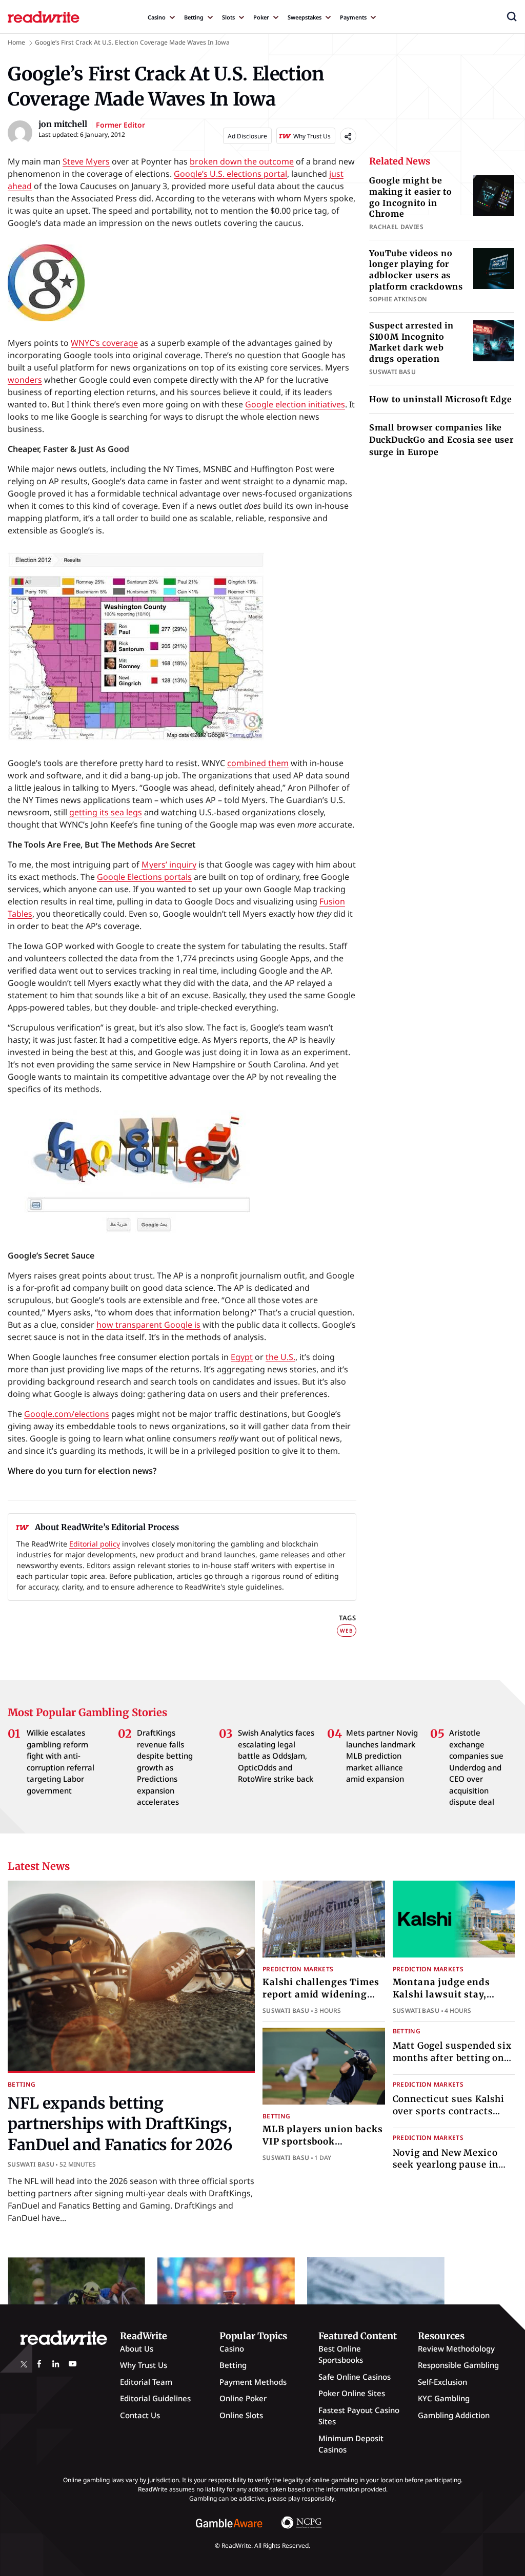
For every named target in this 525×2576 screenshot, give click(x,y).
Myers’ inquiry (169, 864)
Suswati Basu (31, 2164)
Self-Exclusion (442, 2382)
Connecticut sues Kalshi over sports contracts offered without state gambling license (449, 2117)
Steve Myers (86, 161)
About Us (137, 2348)
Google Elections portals (144, 877)
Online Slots (241, 2415)
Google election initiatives (295, 404)
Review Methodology (456, 2348)
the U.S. (280, 1357)
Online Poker (243, 2398)
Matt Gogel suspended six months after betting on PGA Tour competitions (452, 2058)
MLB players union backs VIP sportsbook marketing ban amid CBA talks (323, 2147)
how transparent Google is (148, 1325)
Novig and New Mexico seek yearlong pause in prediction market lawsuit (454, 2165)
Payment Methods (253, 2382)
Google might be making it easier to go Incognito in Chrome (411, 197)
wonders (25, 380)
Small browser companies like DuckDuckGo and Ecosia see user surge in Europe (441, 440)
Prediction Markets (298, 1969)
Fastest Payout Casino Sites (359, 2416)
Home (16, 42)
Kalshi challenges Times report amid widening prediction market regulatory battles (321, 2000)
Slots (228, 17)
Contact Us (140, 2415)
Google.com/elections (67, 1414)
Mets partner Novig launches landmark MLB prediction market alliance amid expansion (382, 1756)
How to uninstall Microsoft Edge (441, 399)
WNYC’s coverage (104, 343)
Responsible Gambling (458, 2365)
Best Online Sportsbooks (341, 2354)
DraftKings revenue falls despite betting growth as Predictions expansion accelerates (165, 1767)
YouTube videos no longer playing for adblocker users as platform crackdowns (416, 270)
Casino (157, 17)
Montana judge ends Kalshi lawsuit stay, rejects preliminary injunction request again (452, 2000)
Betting (194, 17)
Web (346, 1631)
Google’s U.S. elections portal (230, 174)
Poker (261, 17)
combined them (258, 763)
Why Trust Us (144, 2365)
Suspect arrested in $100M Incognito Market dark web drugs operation (411, 342)
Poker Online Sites (352, 2393)
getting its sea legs (106, 812)
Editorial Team (146, 2382)
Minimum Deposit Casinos (351, 2444)
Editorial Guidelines (155, 2398)
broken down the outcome (242, 161)
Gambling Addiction (454, 2415)
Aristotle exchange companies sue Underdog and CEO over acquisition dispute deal (476, 1767)
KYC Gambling (444, 2398)
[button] (512, 16)
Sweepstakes (305, 17)
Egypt (242, 1357)
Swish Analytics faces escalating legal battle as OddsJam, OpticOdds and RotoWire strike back (276, 1756)
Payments (353, 17)
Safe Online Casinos (355, 2377)
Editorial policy (95, 1544)
